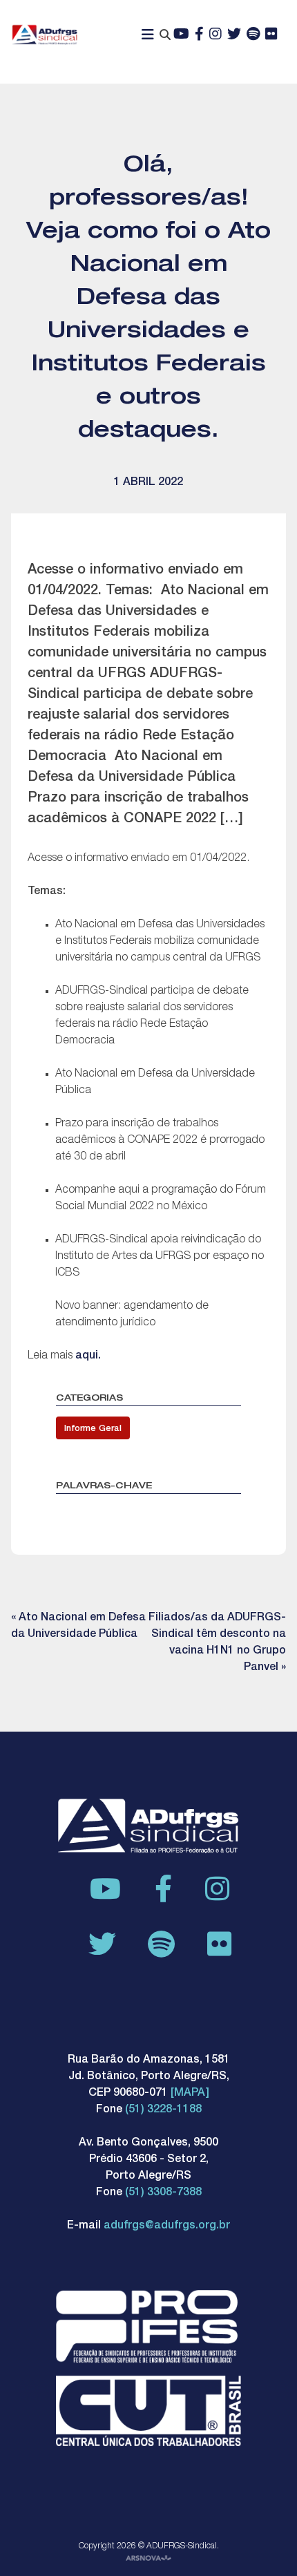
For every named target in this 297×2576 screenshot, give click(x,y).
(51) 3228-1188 (163, 2110)
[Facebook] (199, 35)
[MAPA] (190, 2094)
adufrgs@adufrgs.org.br (167, 2226)
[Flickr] (271, 35)
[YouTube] (181, 35)
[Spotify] (253, 35)
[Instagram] (215, 35)
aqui (87, 1356)
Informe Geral (93, 1429)
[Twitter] (234, 35)
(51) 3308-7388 (163, 2193)
